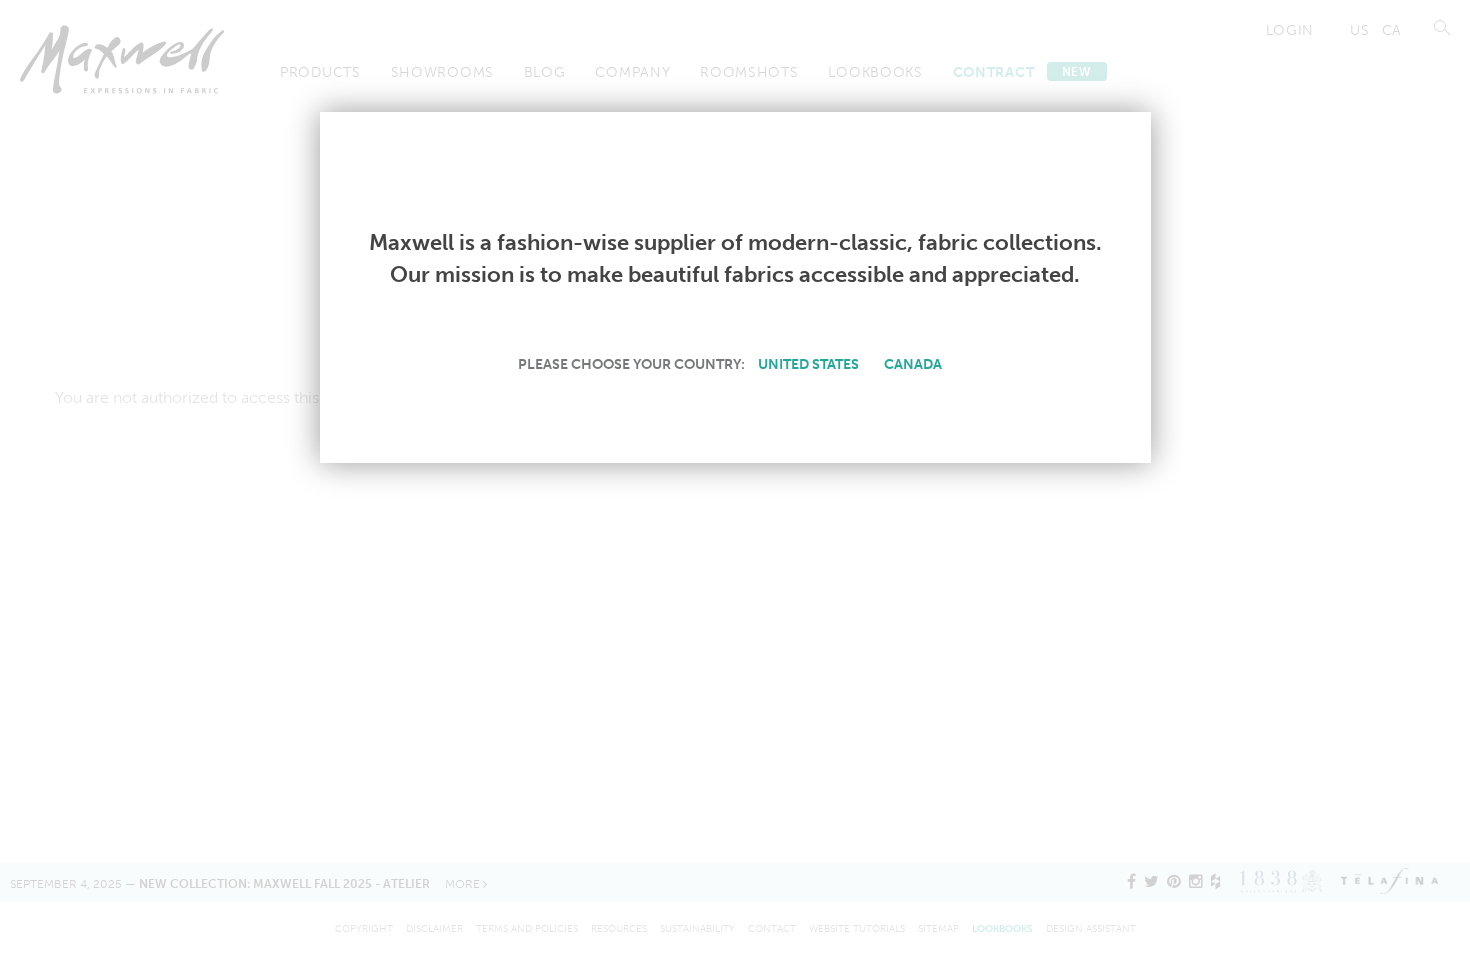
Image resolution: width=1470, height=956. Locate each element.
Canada (913, 364)
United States (808, 364)
